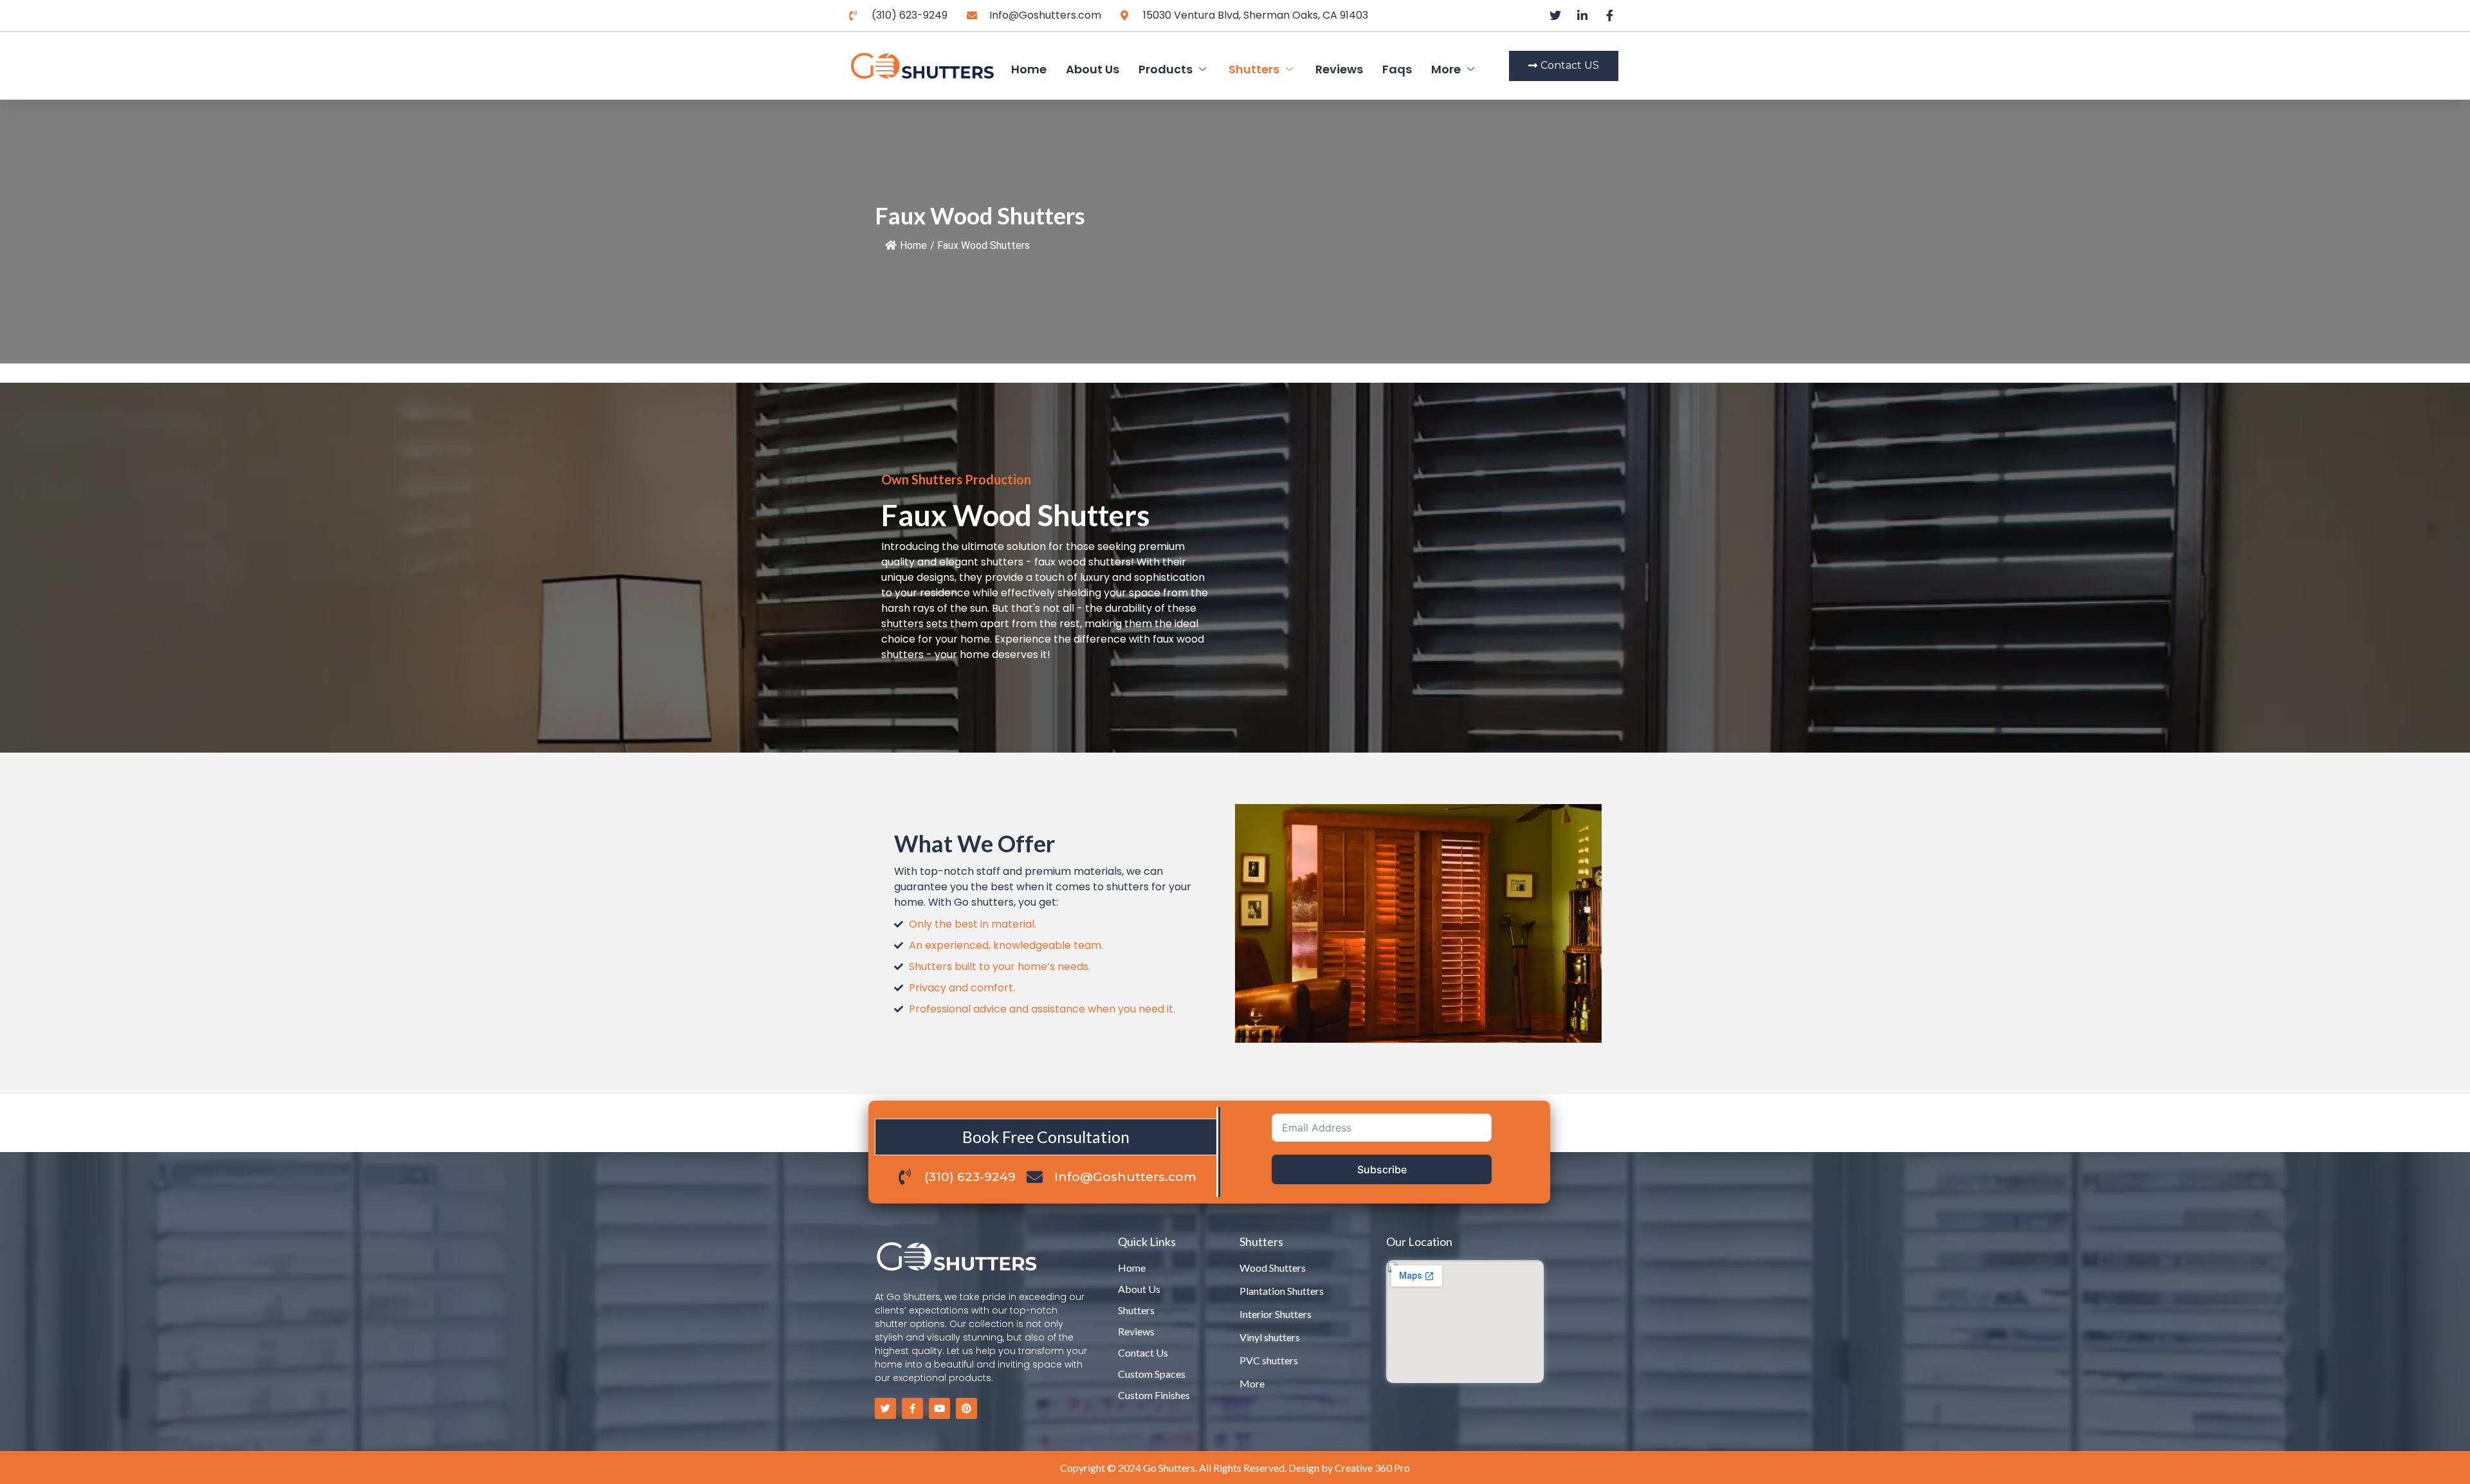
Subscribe (1382, 1169)
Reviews (1339, 69)
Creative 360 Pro (1372, 1468)
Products (1166, 69)
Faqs (1397, 69)
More (1446, 69)
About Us (1093, 69)
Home (1029, 69)
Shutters (1254, 69)
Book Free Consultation (1046, 1137)
